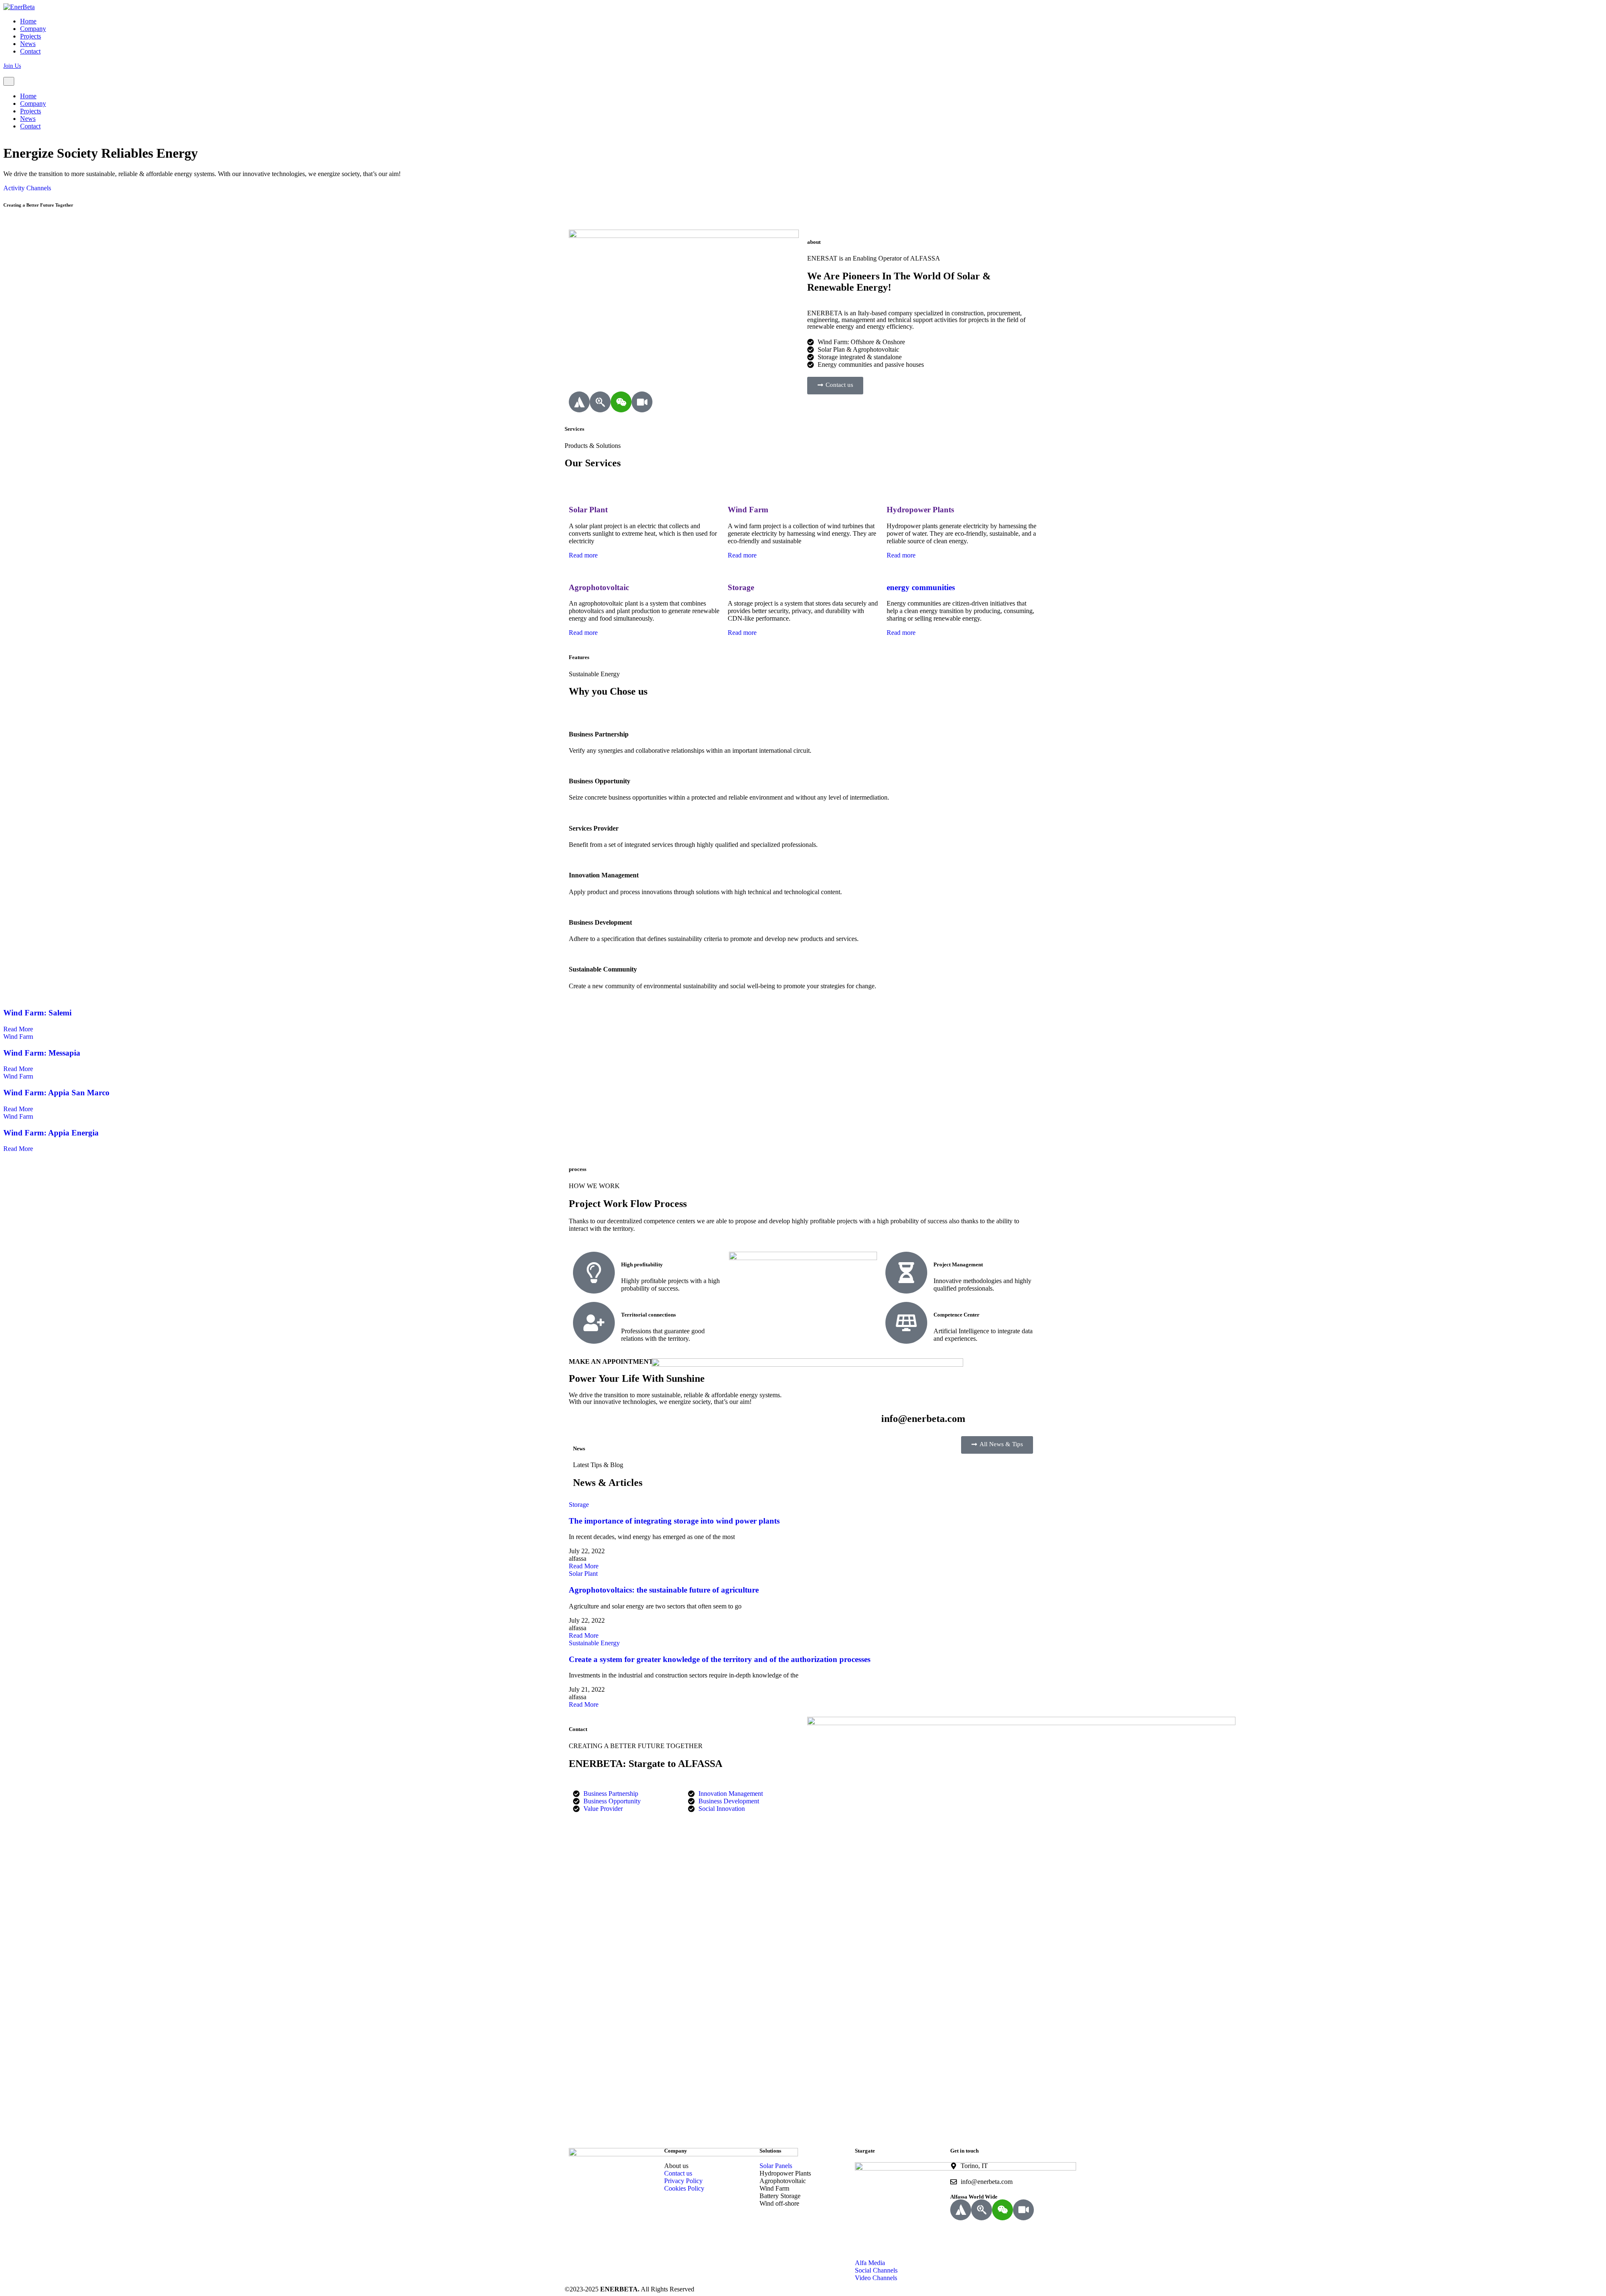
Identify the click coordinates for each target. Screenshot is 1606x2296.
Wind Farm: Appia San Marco (56, 1093)
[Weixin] (621, 402)
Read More (19, 1029)
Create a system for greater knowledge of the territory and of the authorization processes (720, 1659)
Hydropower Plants (920, 510)
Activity (14, 188)
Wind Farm (748, 510)
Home (28, 21)
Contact (30, 51)
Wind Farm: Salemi (37, 1013)
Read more (584, 555)
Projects (31, 36)
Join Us (12, 66)
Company (33, 29)
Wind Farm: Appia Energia (51, 1133)
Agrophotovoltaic (599, 587)
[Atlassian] (579, 402)
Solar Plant (588, 510)
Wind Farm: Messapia (42, 1053)
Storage (741, 587)
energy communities (921, 587)
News (28, 44)
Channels (39, 188)
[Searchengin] (600, 402)
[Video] (642, 402)
